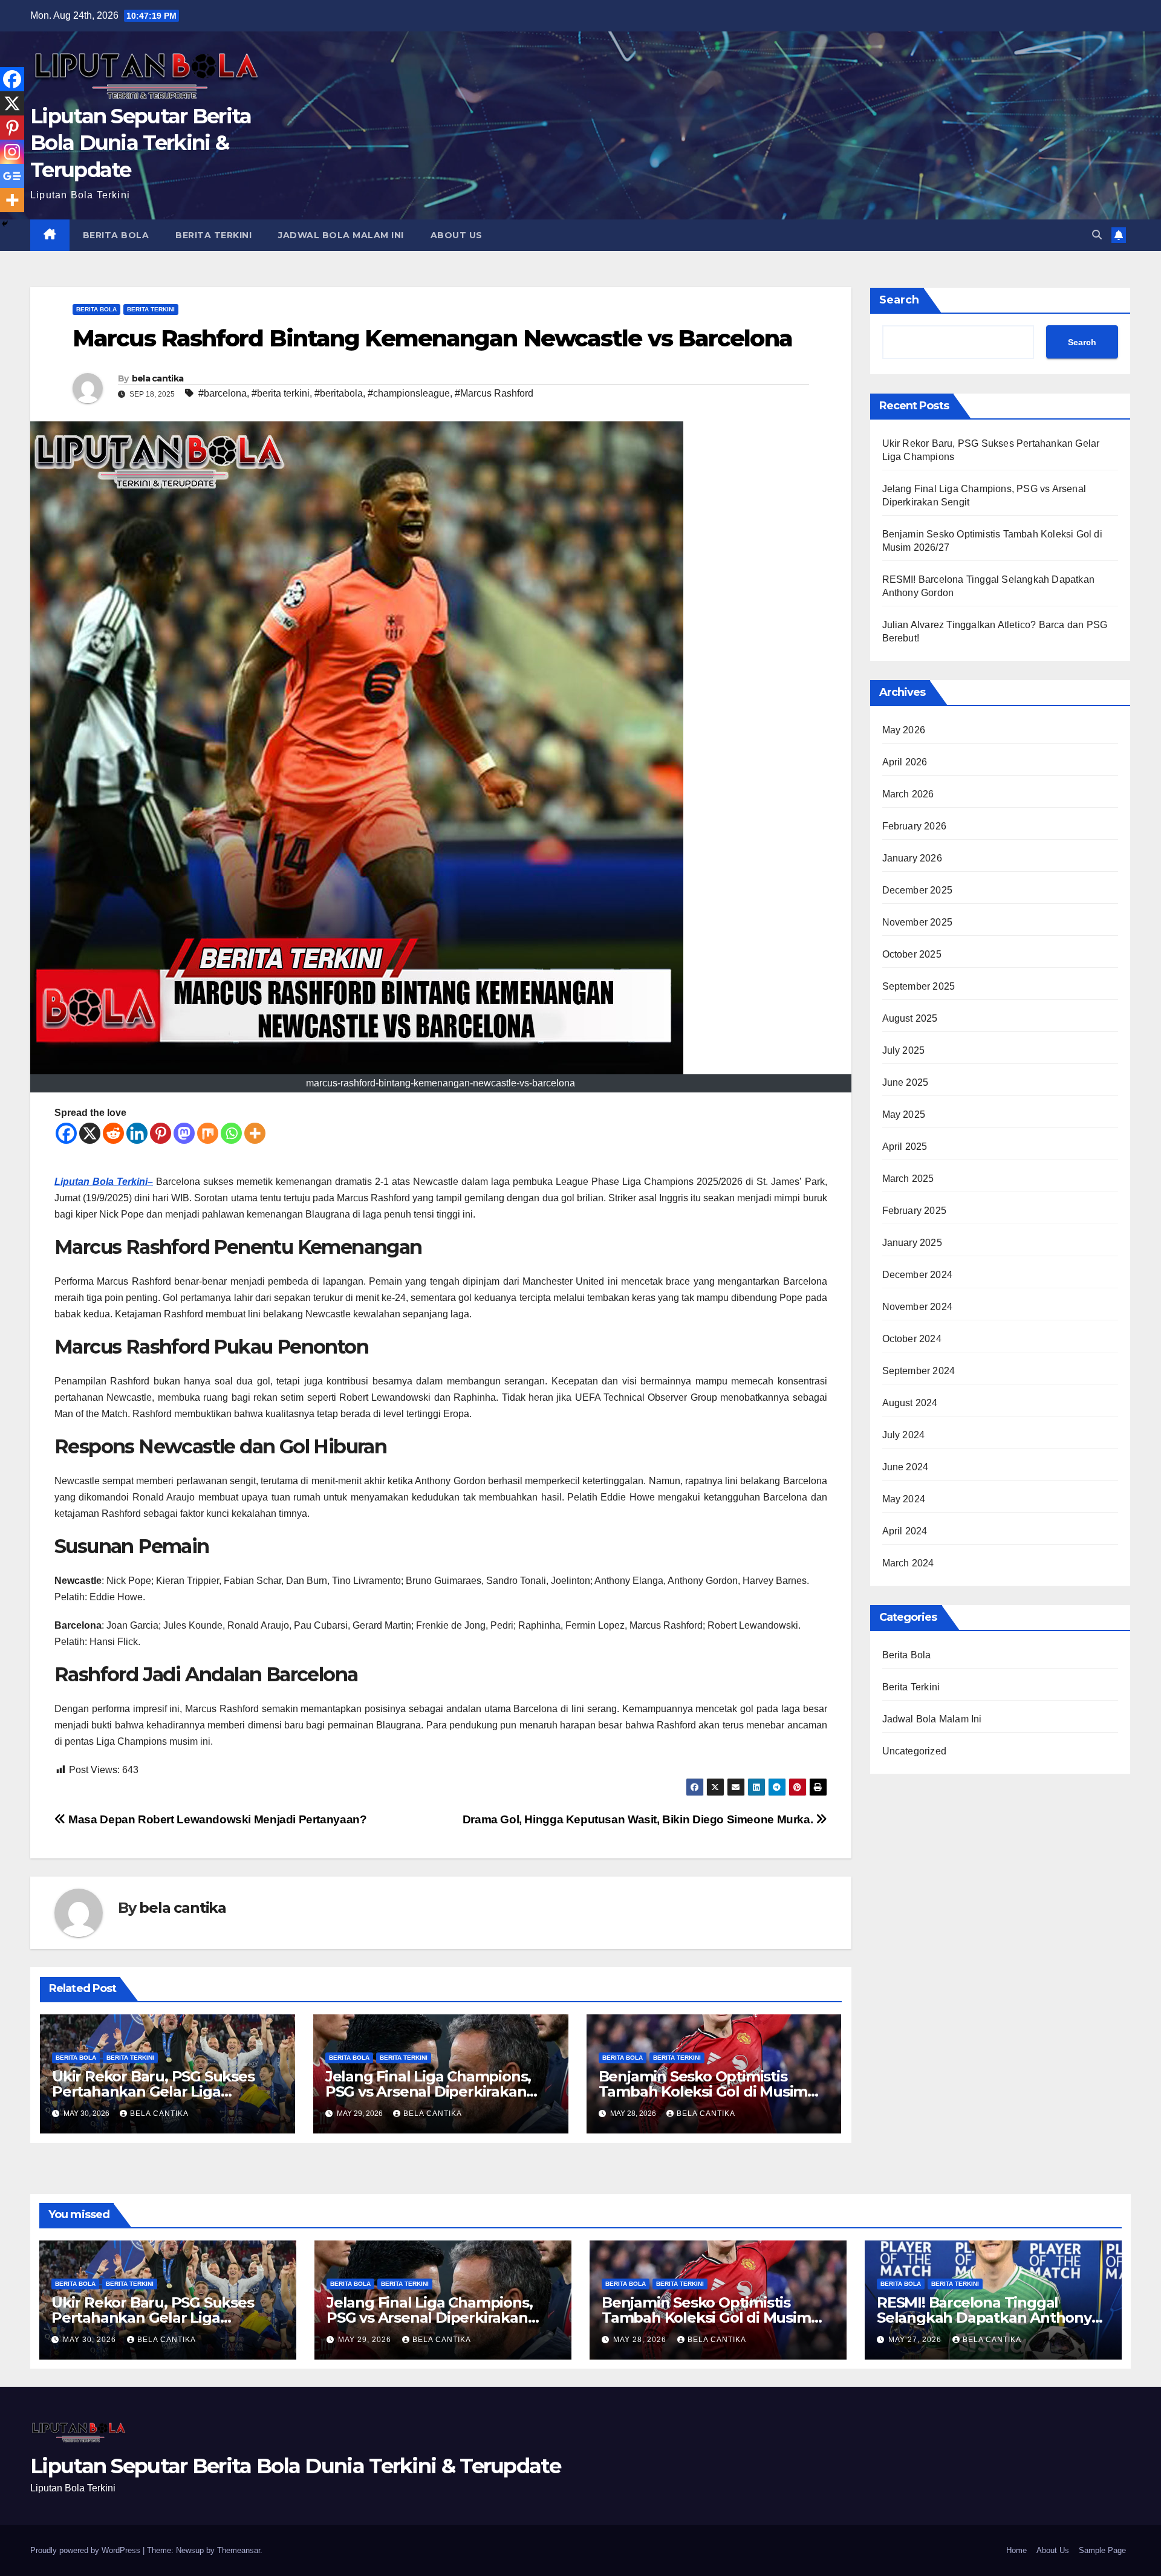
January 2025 (912, 1243)
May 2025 (904, 1114)
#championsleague (409, 393)
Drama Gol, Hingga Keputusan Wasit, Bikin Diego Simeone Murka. (639, 1819)
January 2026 (912, 858)
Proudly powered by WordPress (86, 2550)
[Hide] (5, 224)
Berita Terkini (213, 235)
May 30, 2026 (91, 2340)
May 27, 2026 (916, 2340)
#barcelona (223, 393)
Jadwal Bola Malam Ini (341, 235)
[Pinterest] (161, 1133)
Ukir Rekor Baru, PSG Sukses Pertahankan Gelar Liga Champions (153, 2091)
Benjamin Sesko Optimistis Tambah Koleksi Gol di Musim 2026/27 (703, 2091)
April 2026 (905, 762)
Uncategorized (915, 1751)
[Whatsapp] (231, 1133)
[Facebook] (66, 1133)
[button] (1097, 235)
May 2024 (904, 1499)
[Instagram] (12, 152)
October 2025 (912, 954)
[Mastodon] (184, 1133)
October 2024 (912, 1339)
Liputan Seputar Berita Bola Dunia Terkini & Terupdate (141, 143)
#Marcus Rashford (494, 393)
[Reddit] (113, 1133)
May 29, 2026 (366, 2340)
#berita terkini (281, 393)
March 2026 (908, 794)
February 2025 (915, 1211)
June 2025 (906, 1082)
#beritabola (339, 393)
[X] (90, 1133)
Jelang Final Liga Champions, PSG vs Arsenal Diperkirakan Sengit (428, 2091)
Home (1016, 2550)
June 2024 (906, 1467)
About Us (457, 235)
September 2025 (919, 986)
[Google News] (12, 176)
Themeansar (239, 2550)
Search (899, 300)
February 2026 (915, 826)
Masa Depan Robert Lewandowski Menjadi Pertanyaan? (216, 1819)
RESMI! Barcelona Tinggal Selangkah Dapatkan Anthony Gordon (984, 2318)
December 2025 (918, 890)
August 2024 (910, 1403)
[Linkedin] (137, 1133)
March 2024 (908, 1563)
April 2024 (905, 1531)
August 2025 (910, 1018)
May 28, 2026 (641, 2340)
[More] (255, 1133)
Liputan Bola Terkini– (104, 1182)
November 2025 (918, 922)
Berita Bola (116, 235)
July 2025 (904, 1050)
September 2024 (919, 1371)
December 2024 (918, 1275)
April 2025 (905, 1147)
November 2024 (918, 1307)
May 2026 (904, 730)
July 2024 (904, 1435)
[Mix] (208, 1133)
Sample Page (1102, 2550)
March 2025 (908, 1179)
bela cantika (158, 378)
